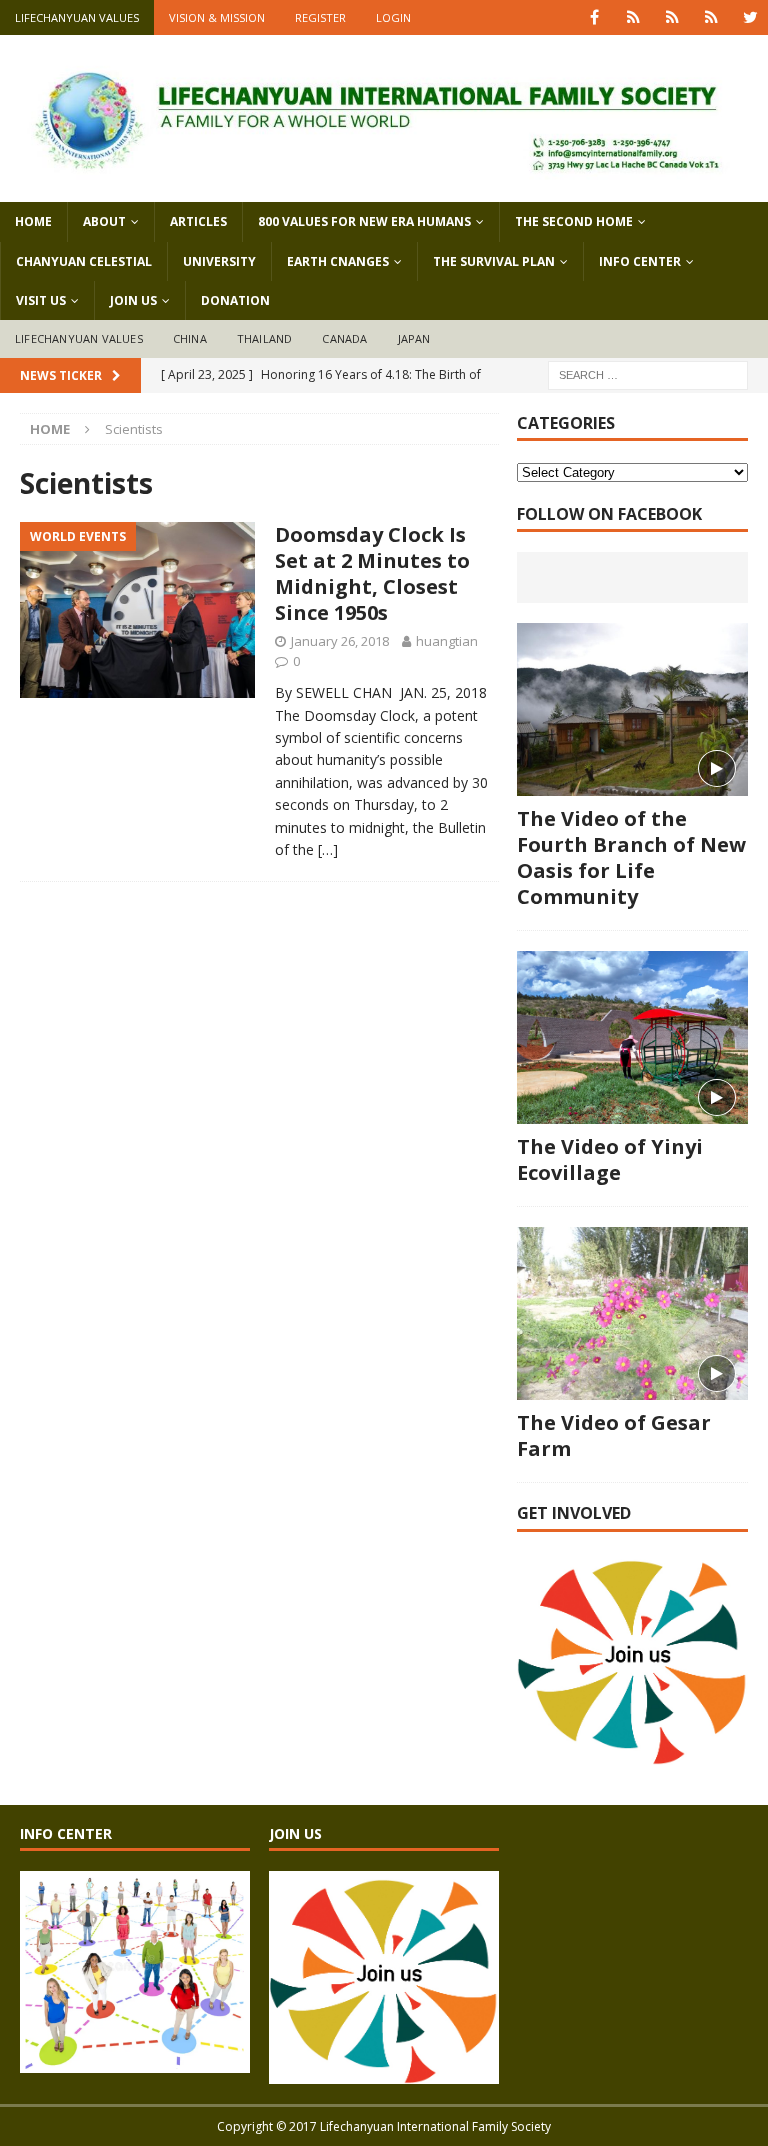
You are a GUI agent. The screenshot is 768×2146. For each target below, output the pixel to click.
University (219, 261)
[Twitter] (750, 17)
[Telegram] (711, 17)
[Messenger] (672, 17)
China (190, 338)
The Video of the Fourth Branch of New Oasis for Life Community (631, 857)
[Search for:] (648, 373)
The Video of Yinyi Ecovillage (610, 1159)
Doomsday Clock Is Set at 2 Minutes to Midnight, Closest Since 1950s (372, 573)
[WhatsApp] (633, 17)
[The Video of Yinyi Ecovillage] (632, 1037)
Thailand (265, 338)
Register (320, 17)
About (104, 221)
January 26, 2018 (340, 641)
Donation (235, 300)
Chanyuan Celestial (84, 261)
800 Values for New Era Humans (364, 221)
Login (393, 17)
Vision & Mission (217, 17)
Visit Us (41, 300)
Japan (414, 338)
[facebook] (594, 17)
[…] (328, 849)
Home (33, 221)
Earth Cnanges (338, 261)
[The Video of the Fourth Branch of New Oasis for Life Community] (632, 709)
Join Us (133, 300)
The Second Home (574, 221)
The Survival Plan (494, 261)
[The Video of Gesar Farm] (632, 1313)
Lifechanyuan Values (77, 17)
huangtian (447, 641)
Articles (198, 221)
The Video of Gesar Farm (614, 1435)
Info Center (640, 261)
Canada (344, 338)
